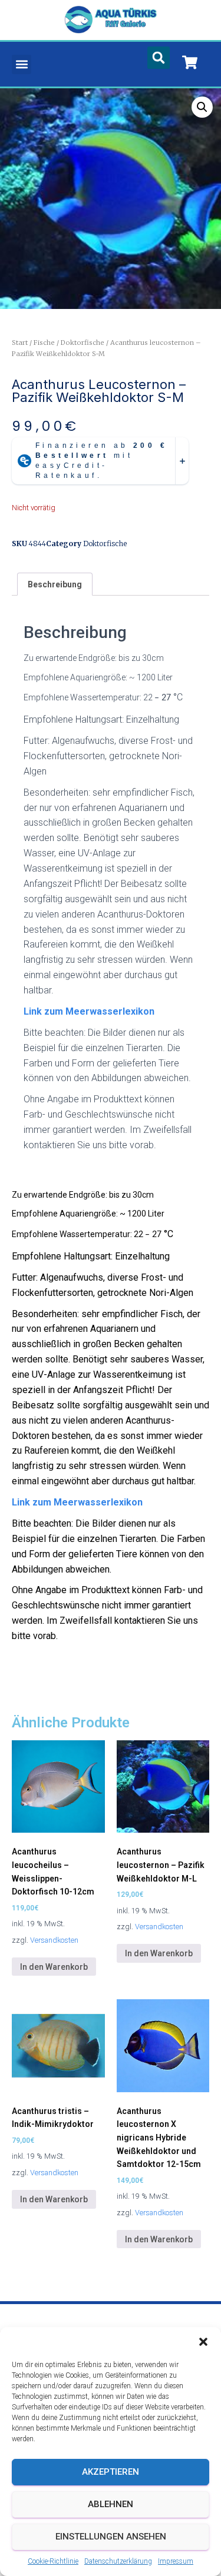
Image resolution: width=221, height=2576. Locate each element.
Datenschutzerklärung (118, 2561)
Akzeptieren (111, 2472)
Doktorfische (83, 343)
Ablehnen (111, 2504)
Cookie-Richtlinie (53, 2561)
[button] (203, 2342)
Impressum (176, 2561)
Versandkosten (54, 1940)
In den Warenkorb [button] (54, 1967)
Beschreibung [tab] (55, 584)
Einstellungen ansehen (111, 2537)
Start (20, 343)
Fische (44, 343)
